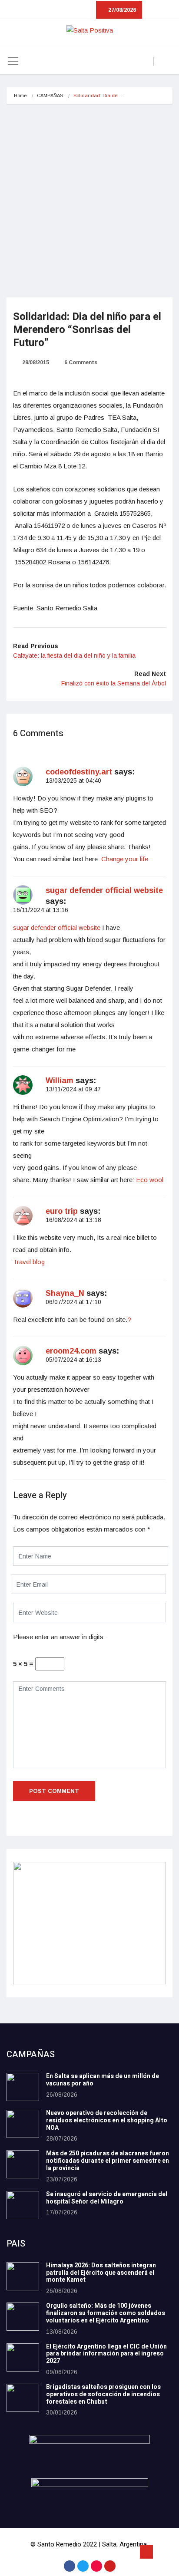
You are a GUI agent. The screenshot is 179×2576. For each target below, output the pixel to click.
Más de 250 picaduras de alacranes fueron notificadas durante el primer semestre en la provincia (108, 2161)
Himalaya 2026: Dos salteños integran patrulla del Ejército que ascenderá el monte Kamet (101, 2273)
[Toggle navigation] (13, 61)
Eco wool (150, 1180)
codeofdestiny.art (79, 772)
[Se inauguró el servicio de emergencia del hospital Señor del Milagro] (23, 2205)
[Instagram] (96, 2566)
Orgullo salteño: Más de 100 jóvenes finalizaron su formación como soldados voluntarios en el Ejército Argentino (106, 2313)
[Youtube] (110, 2566)
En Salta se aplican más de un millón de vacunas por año (103, 2080)
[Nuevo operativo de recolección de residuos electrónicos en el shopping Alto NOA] (23, 2124)
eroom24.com (71, 1351)
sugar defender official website (104, 890)
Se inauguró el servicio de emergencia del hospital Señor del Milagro (107, 2198)
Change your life (125, 859)
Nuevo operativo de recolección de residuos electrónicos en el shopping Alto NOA (107, 2120)
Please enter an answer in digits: (59, 1637)
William (60, 1080)
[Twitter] (83, 2566)
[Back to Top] (146, 2552)
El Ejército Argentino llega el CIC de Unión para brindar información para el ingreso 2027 (106, 2354)
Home (20, 96)
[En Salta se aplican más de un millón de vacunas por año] (23, 2087)
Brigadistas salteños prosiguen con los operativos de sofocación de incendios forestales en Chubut (103, 2394)
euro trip (62, 1211)
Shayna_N (65, 1293)
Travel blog (29, 1262)
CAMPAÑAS (50, 96)
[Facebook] (70, 2566)
